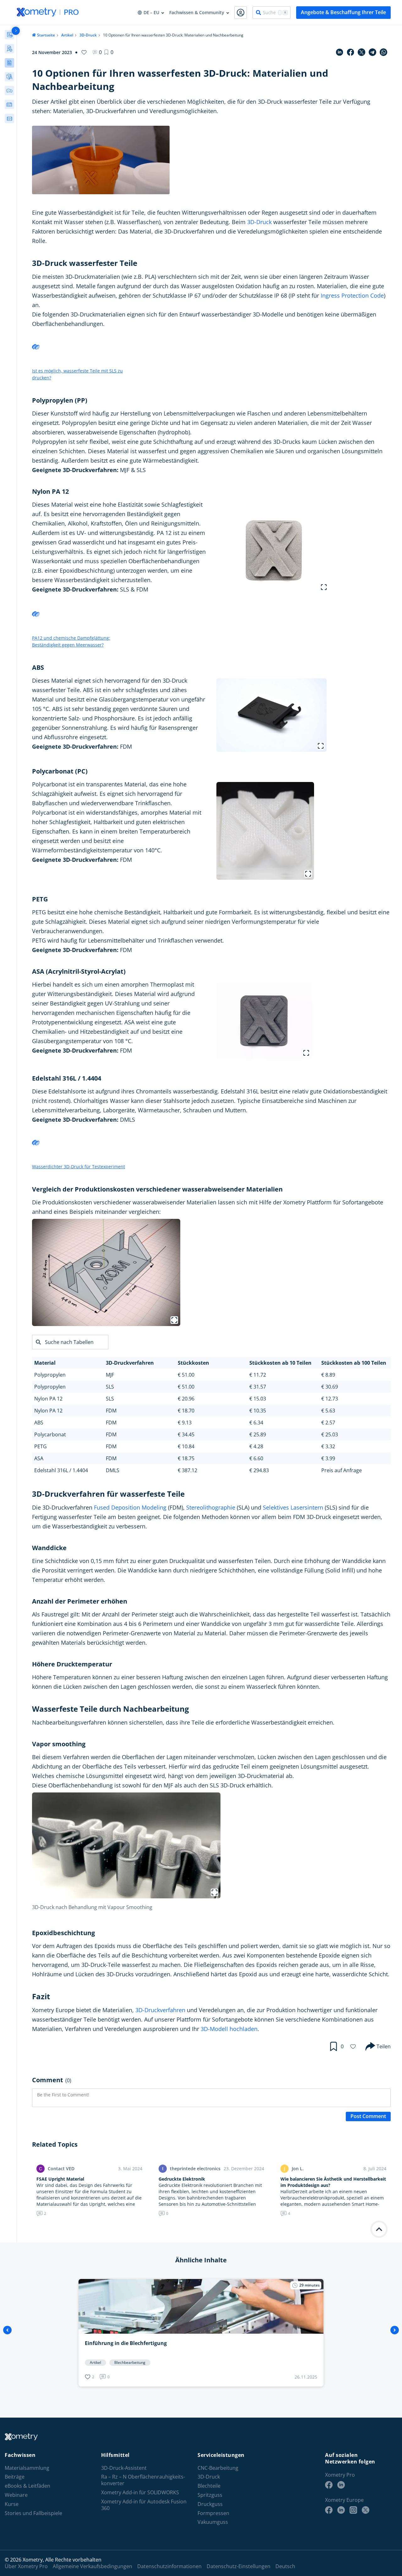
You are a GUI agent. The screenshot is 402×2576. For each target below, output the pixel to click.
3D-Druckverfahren (160, 2010)
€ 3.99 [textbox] (328, 1458)
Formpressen (213, 2513)
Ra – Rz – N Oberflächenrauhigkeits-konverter (143, 2480)
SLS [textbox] (110, 1387)
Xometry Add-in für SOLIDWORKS (140, 2493)
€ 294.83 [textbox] (259, 1470)
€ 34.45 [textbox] (186, 1434)
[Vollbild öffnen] (324, 587)
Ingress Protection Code (352, 295)
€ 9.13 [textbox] (185, 1423)
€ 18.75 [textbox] (186, 1458)
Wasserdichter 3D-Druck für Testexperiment (79, 1167)
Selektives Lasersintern (293, 1507)
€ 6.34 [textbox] (256, 1423)
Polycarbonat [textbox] (50, 1434)
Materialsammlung (27, 2468)
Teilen (384, 2046)
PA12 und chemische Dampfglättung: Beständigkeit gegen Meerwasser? (71, 641)
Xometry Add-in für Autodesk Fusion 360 (144, 2505)
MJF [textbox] (110, 1375)
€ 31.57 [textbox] (258, 1387)
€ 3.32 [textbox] (328, 1446)
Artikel (67, 35)
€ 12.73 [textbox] (330, 1399)
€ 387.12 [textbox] (187, 1470)
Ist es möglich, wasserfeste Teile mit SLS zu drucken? (77, 374)
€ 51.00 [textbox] (186, 1375)
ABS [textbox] (39, 1423)
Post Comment (368, 2116)
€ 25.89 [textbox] (258, 1434)
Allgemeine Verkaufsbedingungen (92, 2566)
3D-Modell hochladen (229, 2029)
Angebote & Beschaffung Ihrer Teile (343, 12)
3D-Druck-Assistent (124, 2468)
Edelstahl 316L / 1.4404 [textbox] (61, 1470)
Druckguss (210, 2504)
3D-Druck (88, 35)
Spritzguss (210, 2495)
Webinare (16, 2495)
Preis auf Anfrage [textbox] (342, 1470)
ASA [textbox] (39, 1458)
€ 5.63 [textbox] (328, 1411)
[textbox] (68, 1363)
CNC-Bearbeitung (218, 2468)
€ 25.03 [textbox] (330, 1434)
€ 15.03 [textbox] (258, 1399)
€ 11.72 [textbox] (258, 1375)
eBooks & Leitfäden (27, 2486)
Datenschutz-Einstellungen (239, 2566)
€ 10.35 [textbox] (258, 1411)
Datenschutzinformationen (169, 2566)
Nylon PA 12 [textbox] (48, 1399)
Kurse (12, 2504)
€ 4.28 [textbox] (256, 1446)
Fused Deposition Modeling (130, 1507)
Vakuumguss (213, 2522)
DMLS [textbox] (113, 1470)
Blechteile (209, 2486)
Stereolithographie (211, 1507)
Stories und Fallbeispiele (33, 2513)
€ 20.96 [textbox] (186, 1399)
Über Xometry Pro (26, 2566)
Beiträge (15, 2477)
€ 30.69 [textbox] (330, 1387)
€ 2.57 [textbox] (328, 1423)
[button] (109, 52)
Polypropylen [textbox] (50, 1375)
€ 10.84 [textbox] (186, 1446)
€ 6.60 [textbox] (256, 1458)
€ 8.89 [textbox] (328, 1375)
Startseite (46, 35)
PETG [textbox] (41, 1446)
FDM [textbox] (111, 1411)
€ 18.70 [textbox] (186, 1411)
